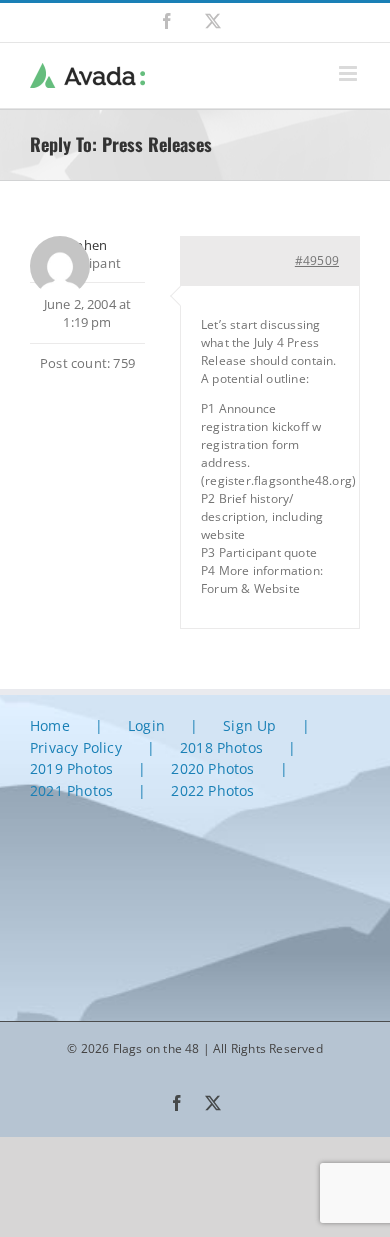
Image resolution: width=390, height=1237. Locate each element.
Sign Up (249, 725)
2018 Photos (221, 747)
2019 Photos (71, 768)
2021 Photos (71, 790)
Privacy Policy (76, 747)
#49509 (317, 260)
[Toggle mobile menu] (349, 73)
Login (146, 725)
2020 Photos (212, 768)
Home (50, 725)
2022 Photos (212, 790)
